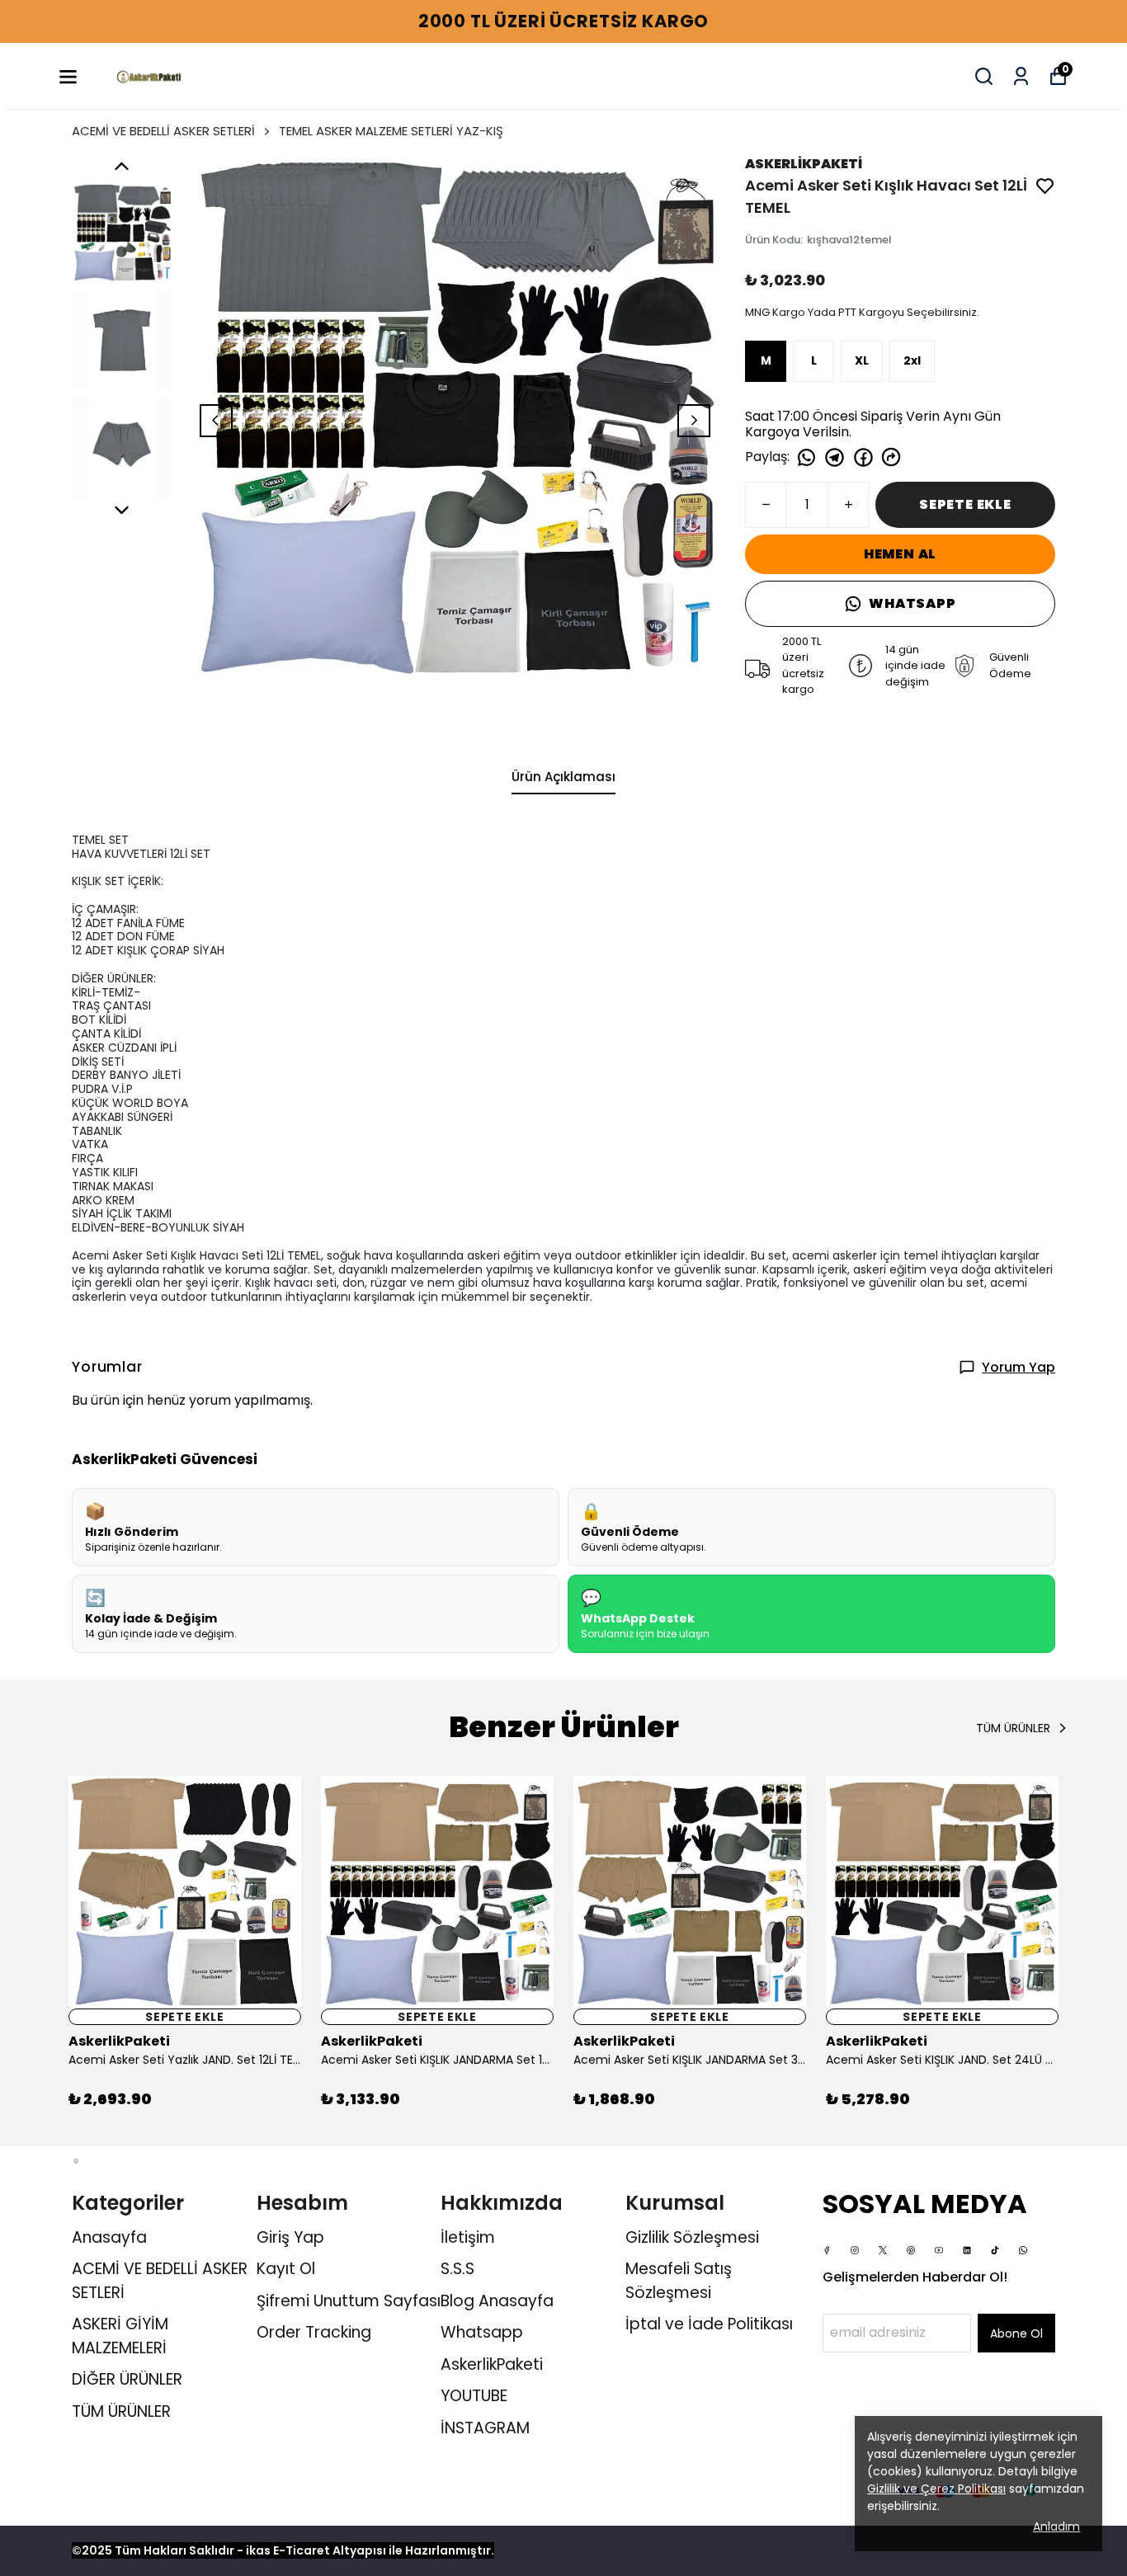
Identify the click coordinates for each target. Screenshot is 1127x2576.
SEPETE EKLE (965, 504)
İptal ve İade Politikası (709, 2324)
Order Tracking (314, 2332)
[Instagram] (855, 2250)
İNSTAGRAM (485, 2428)
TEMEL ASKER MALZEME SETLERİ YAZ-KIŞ (391, 131)
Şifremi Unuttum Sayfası (349, 2301)
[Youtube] (939, 2250)
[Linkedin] (967, 2250)
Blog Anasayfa (497, 2301)
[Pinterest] (911, 2250)
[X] (883, 2250)
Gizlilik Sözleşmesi (692, 2237)
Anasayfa (109, 2237)
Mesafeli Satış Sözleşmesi (679, 2281)
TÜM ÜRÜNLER (121, 2411)
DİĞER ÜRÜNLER (127, 2379)
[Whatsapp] (1023, 2250)
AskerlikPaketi (492, 2364)
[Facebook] (827, 2250)
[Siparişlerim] (1021, 76)
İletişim (468, 2237)
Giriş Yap (290, 2237)
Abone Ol (1016, 2333)
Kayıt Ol (286, 2269)
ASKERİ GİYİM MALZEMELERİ (120, 2336)
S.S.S (457, 2269)
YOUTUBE (474, 2396)
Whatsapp (482, 2332)
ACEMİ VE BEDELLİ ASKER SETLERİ (163, 131)
